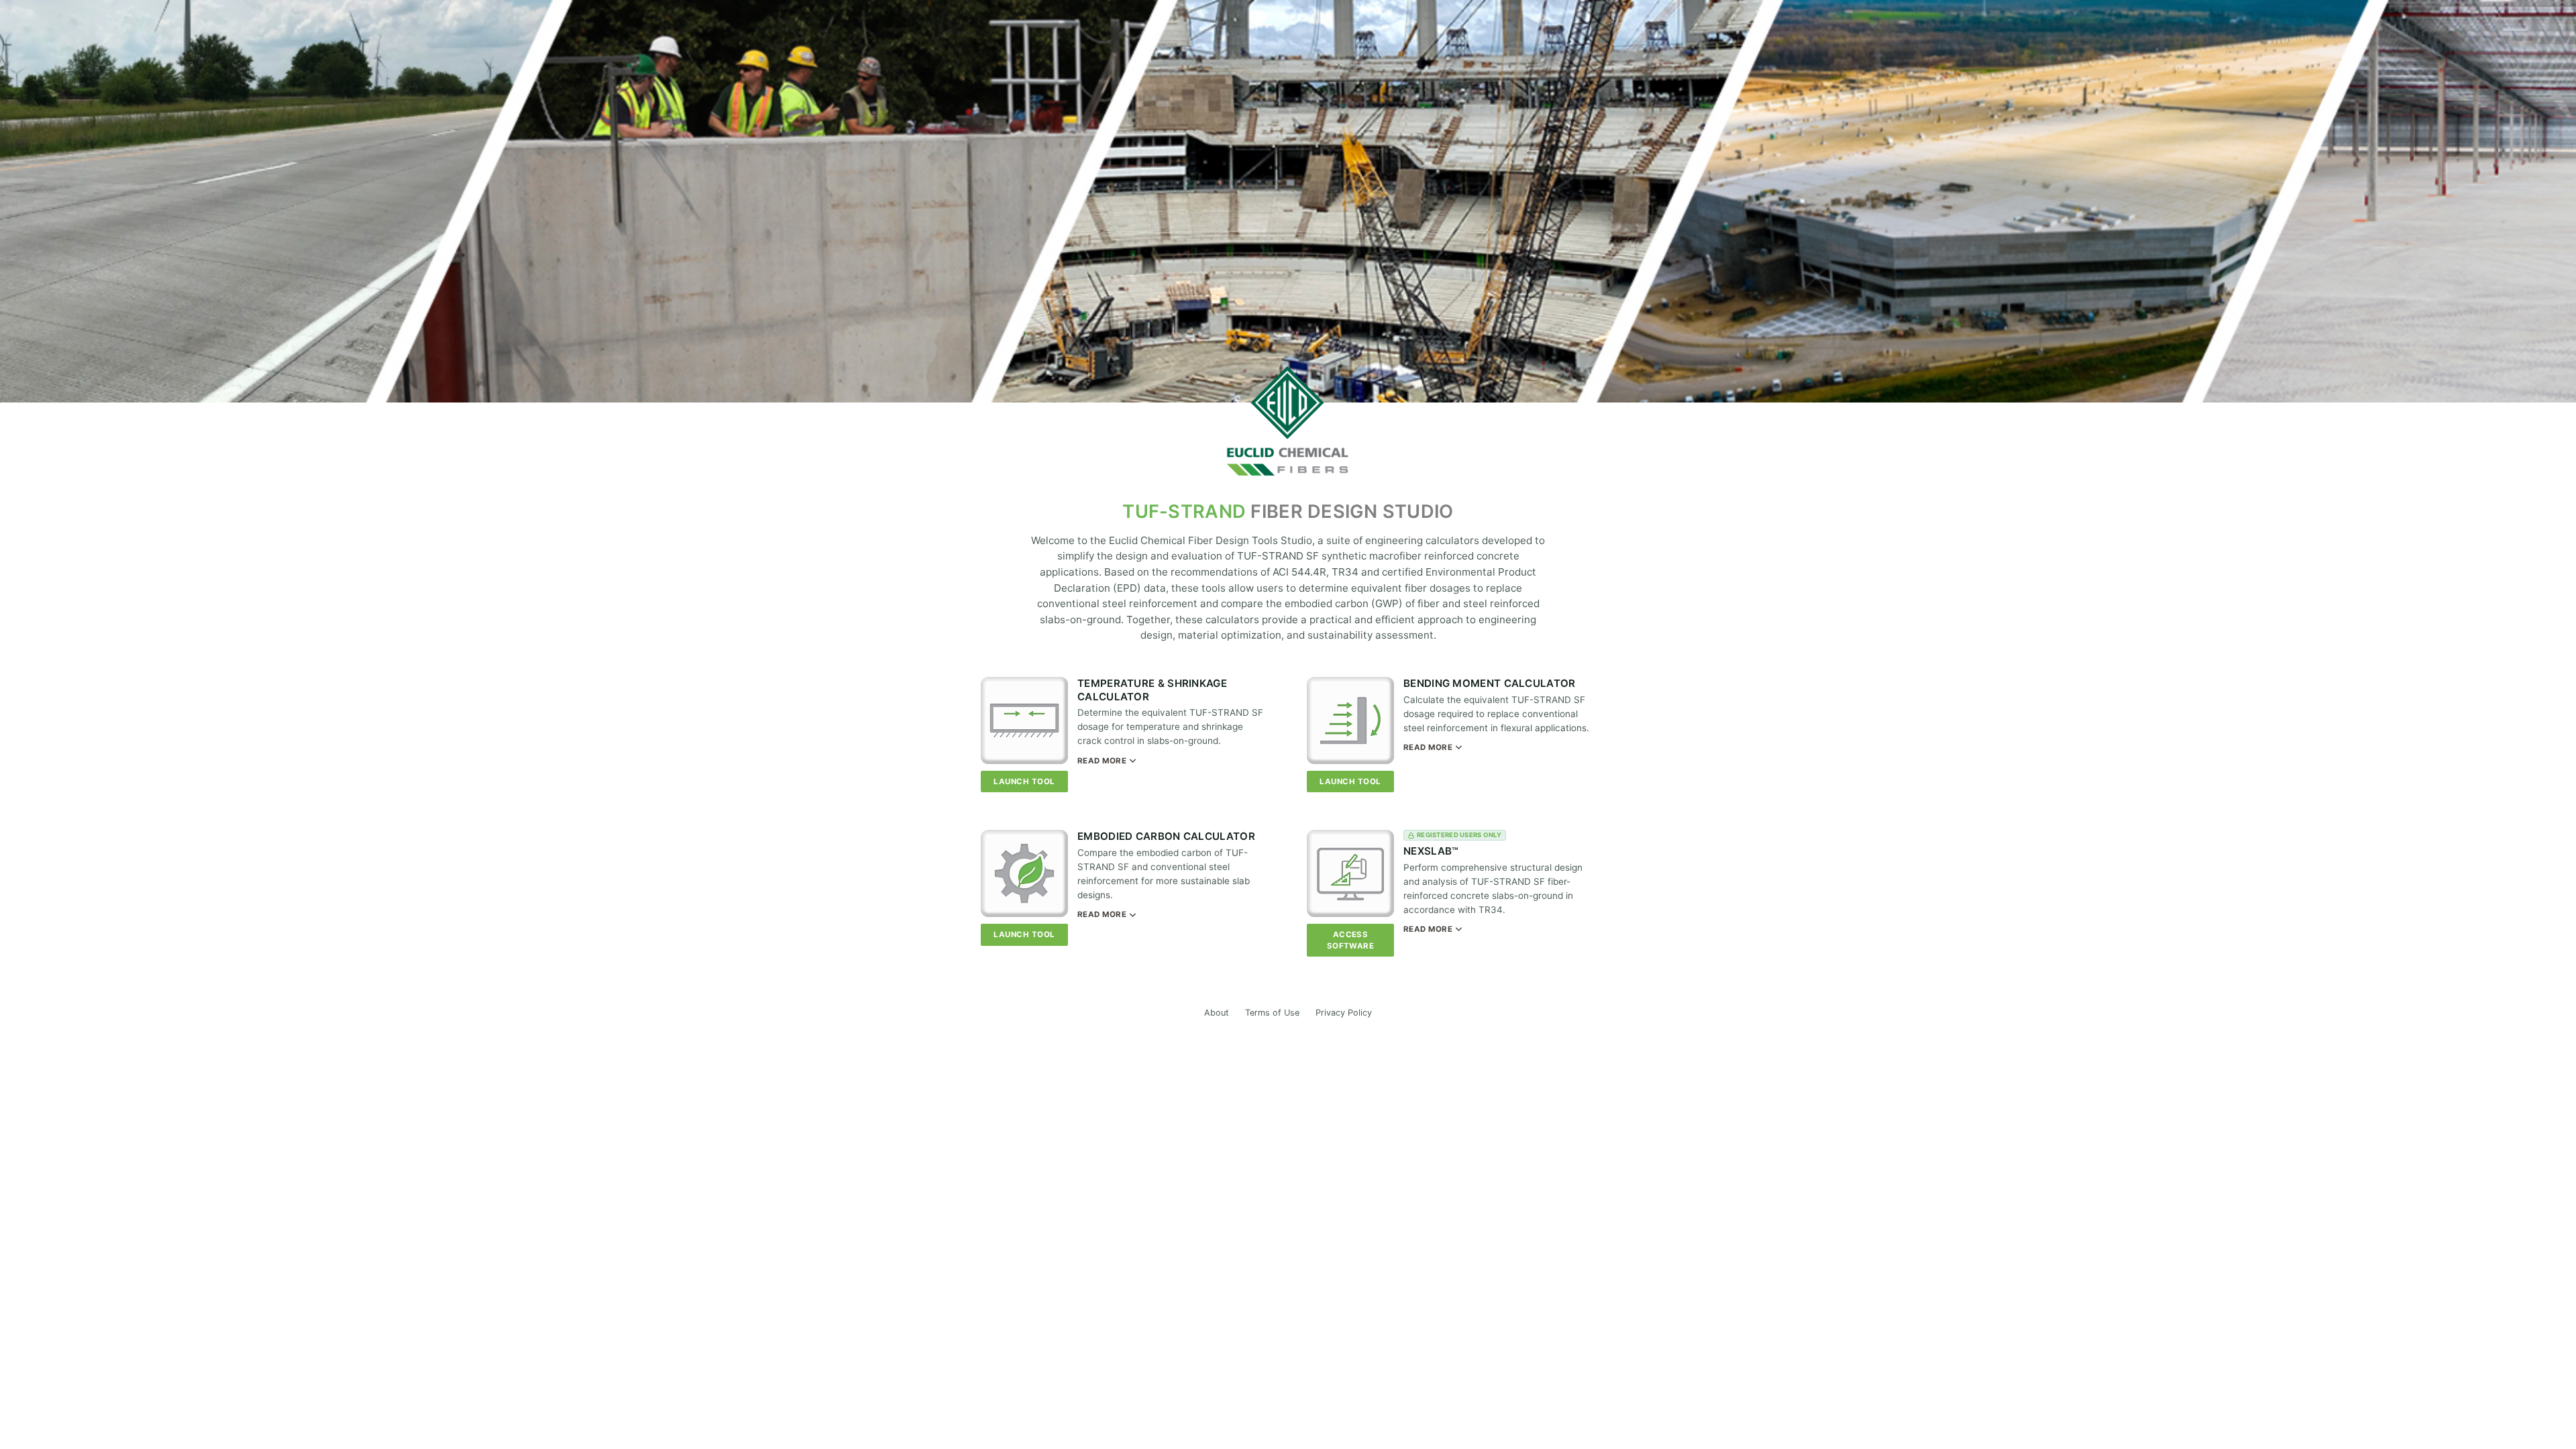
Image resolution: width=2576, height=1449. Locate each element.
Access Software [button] (1351, 940)
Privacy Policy (1344, 1013)
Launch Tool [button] (1024, 782)
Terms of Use (1272, 1013)
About (1217, 1013)
